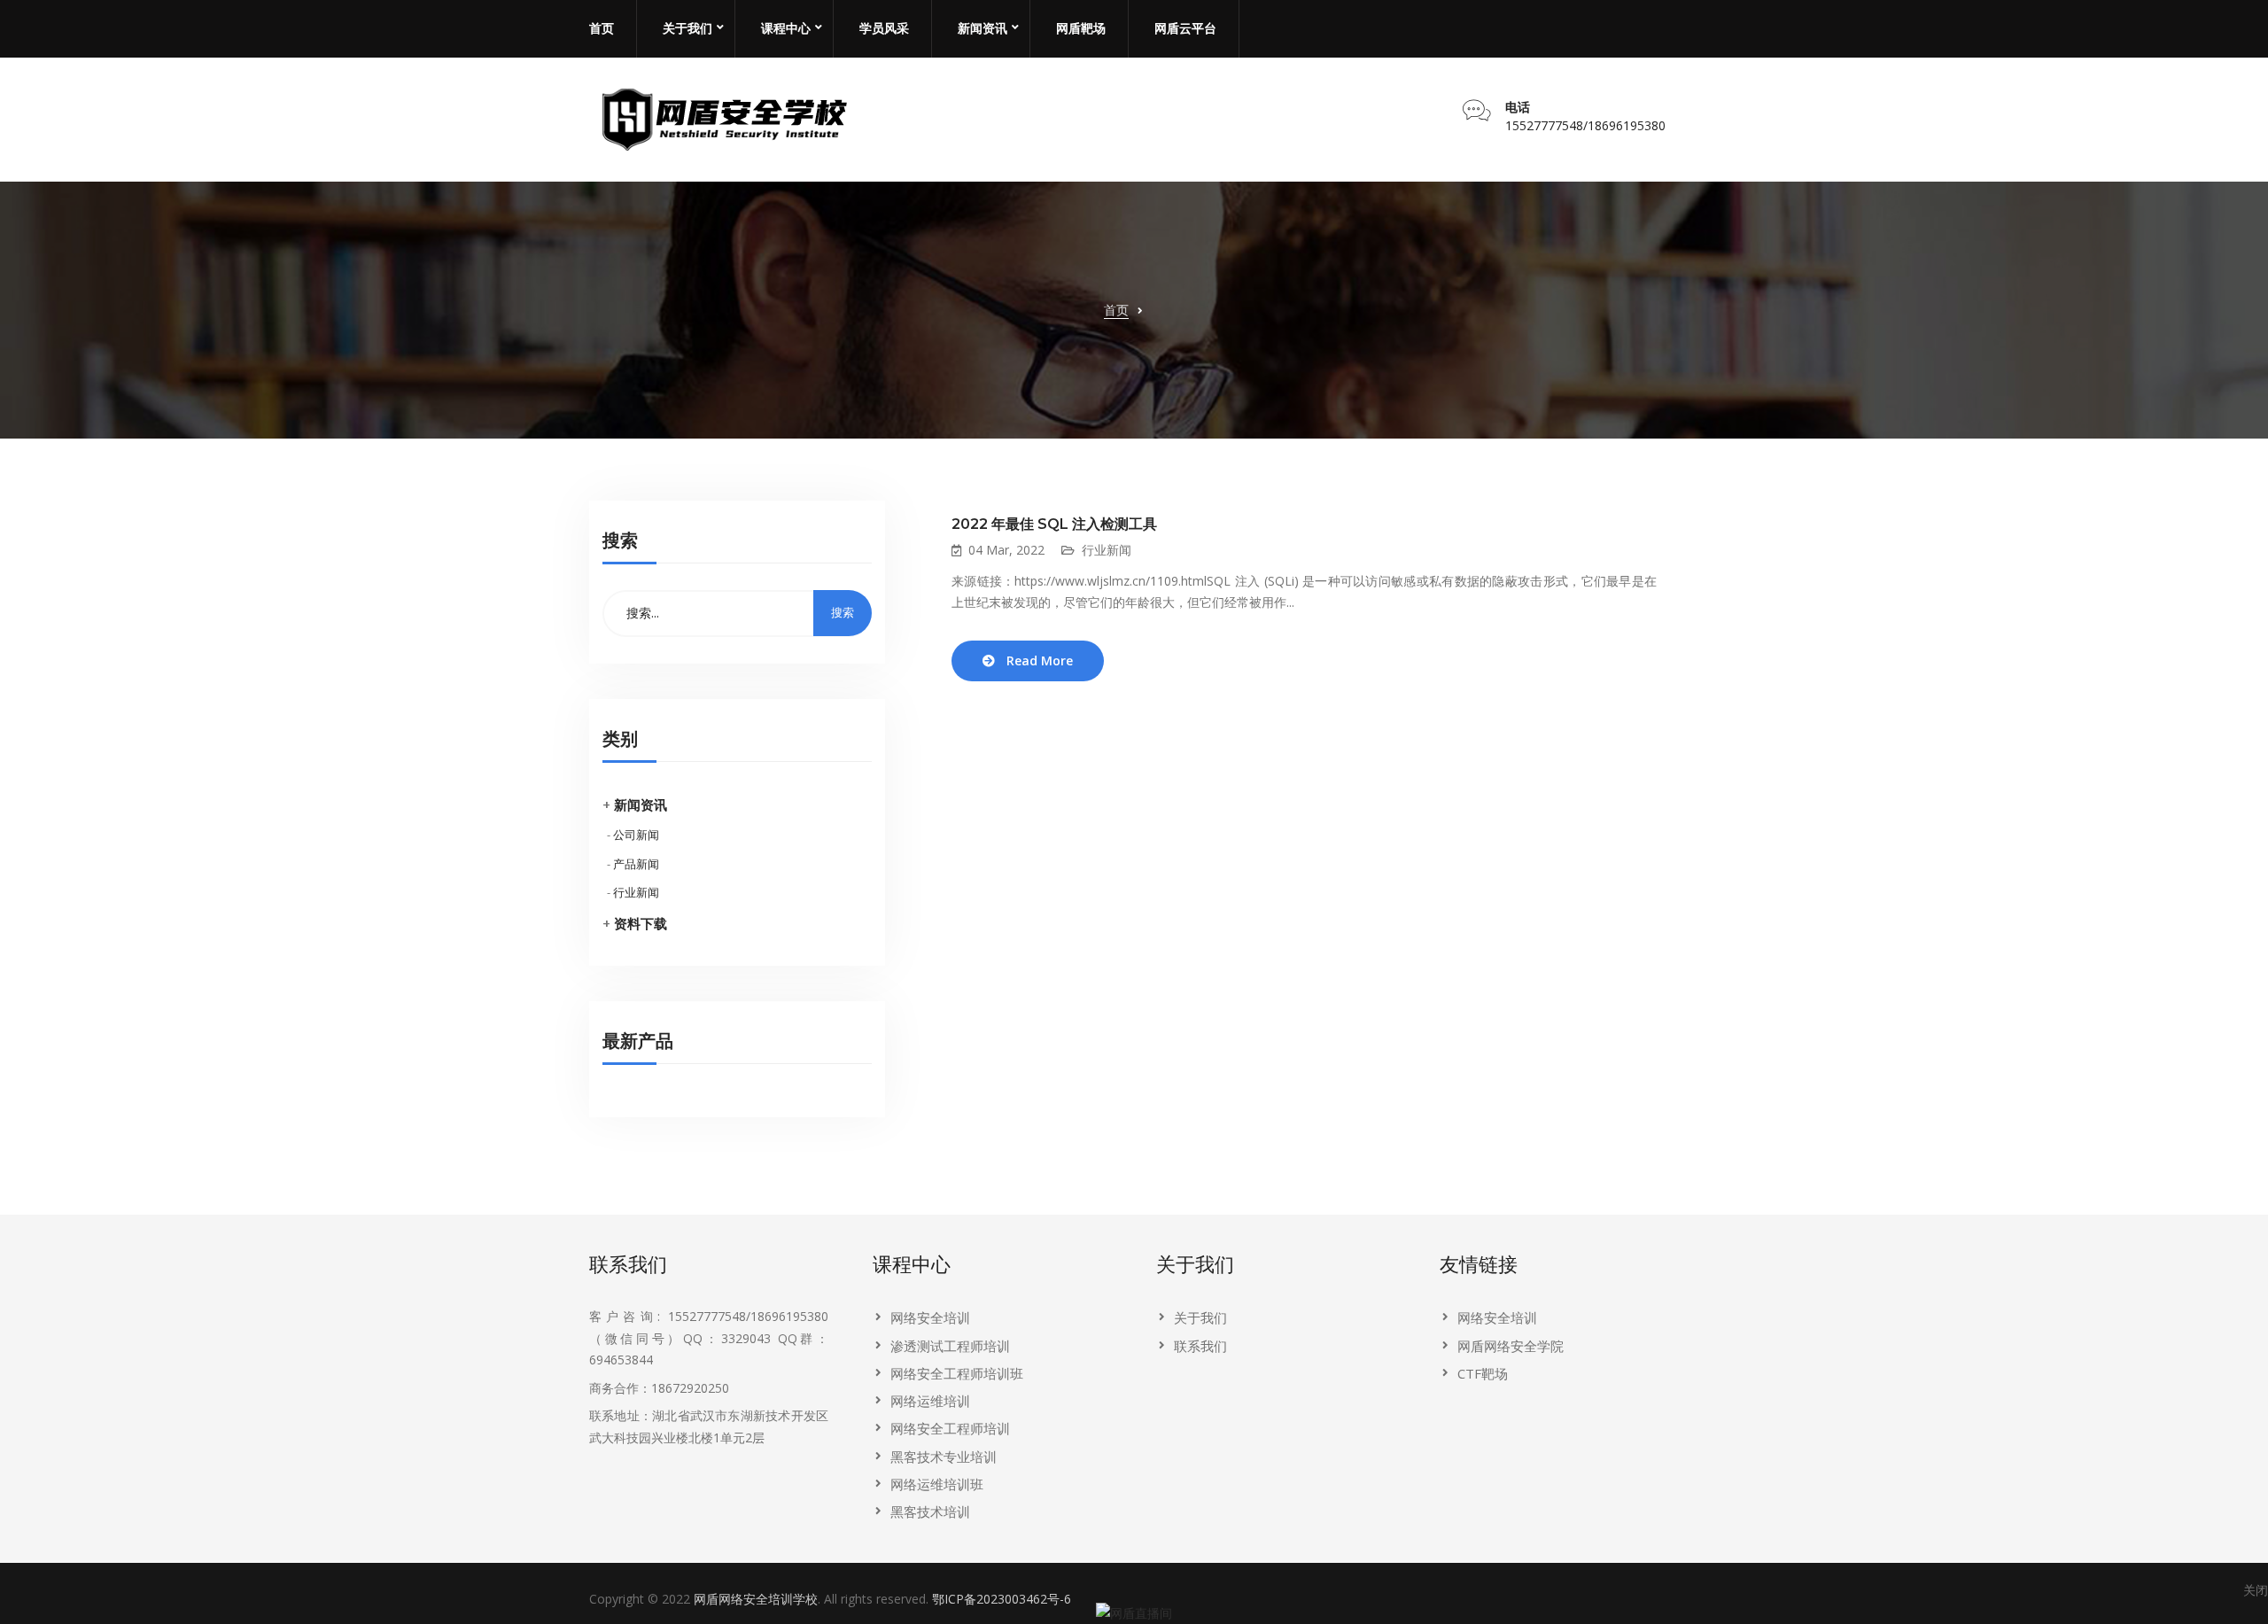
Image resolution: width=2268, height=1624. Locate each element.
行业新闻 (636, 892)
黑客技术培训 (930, 1511)
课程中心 (786, 28)
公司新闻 (636, 835)
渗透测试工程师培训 (950, 1346)
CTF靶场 (1483, 1373)
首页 (602, 28)
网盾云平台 (1185, 28)
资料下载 (641, 923)
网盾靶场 (1081, 28)
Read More (1040, 660)
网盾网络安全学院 (1511, 1346)
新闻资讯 (983, 28)
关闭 (2256, 1590)
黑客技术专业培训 (944, 1457)
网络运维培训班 (937, 1484)
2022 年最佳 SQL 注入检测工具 (1054, 524)
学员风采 (884, 28)
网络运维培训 (930, 1401)
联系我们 (1200, 1346)
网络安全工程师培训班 (957, 1373)
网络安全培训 (930, 1317)
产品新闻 (636, 864)
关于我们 (687, 28)
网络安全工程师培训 (950, 1428)
